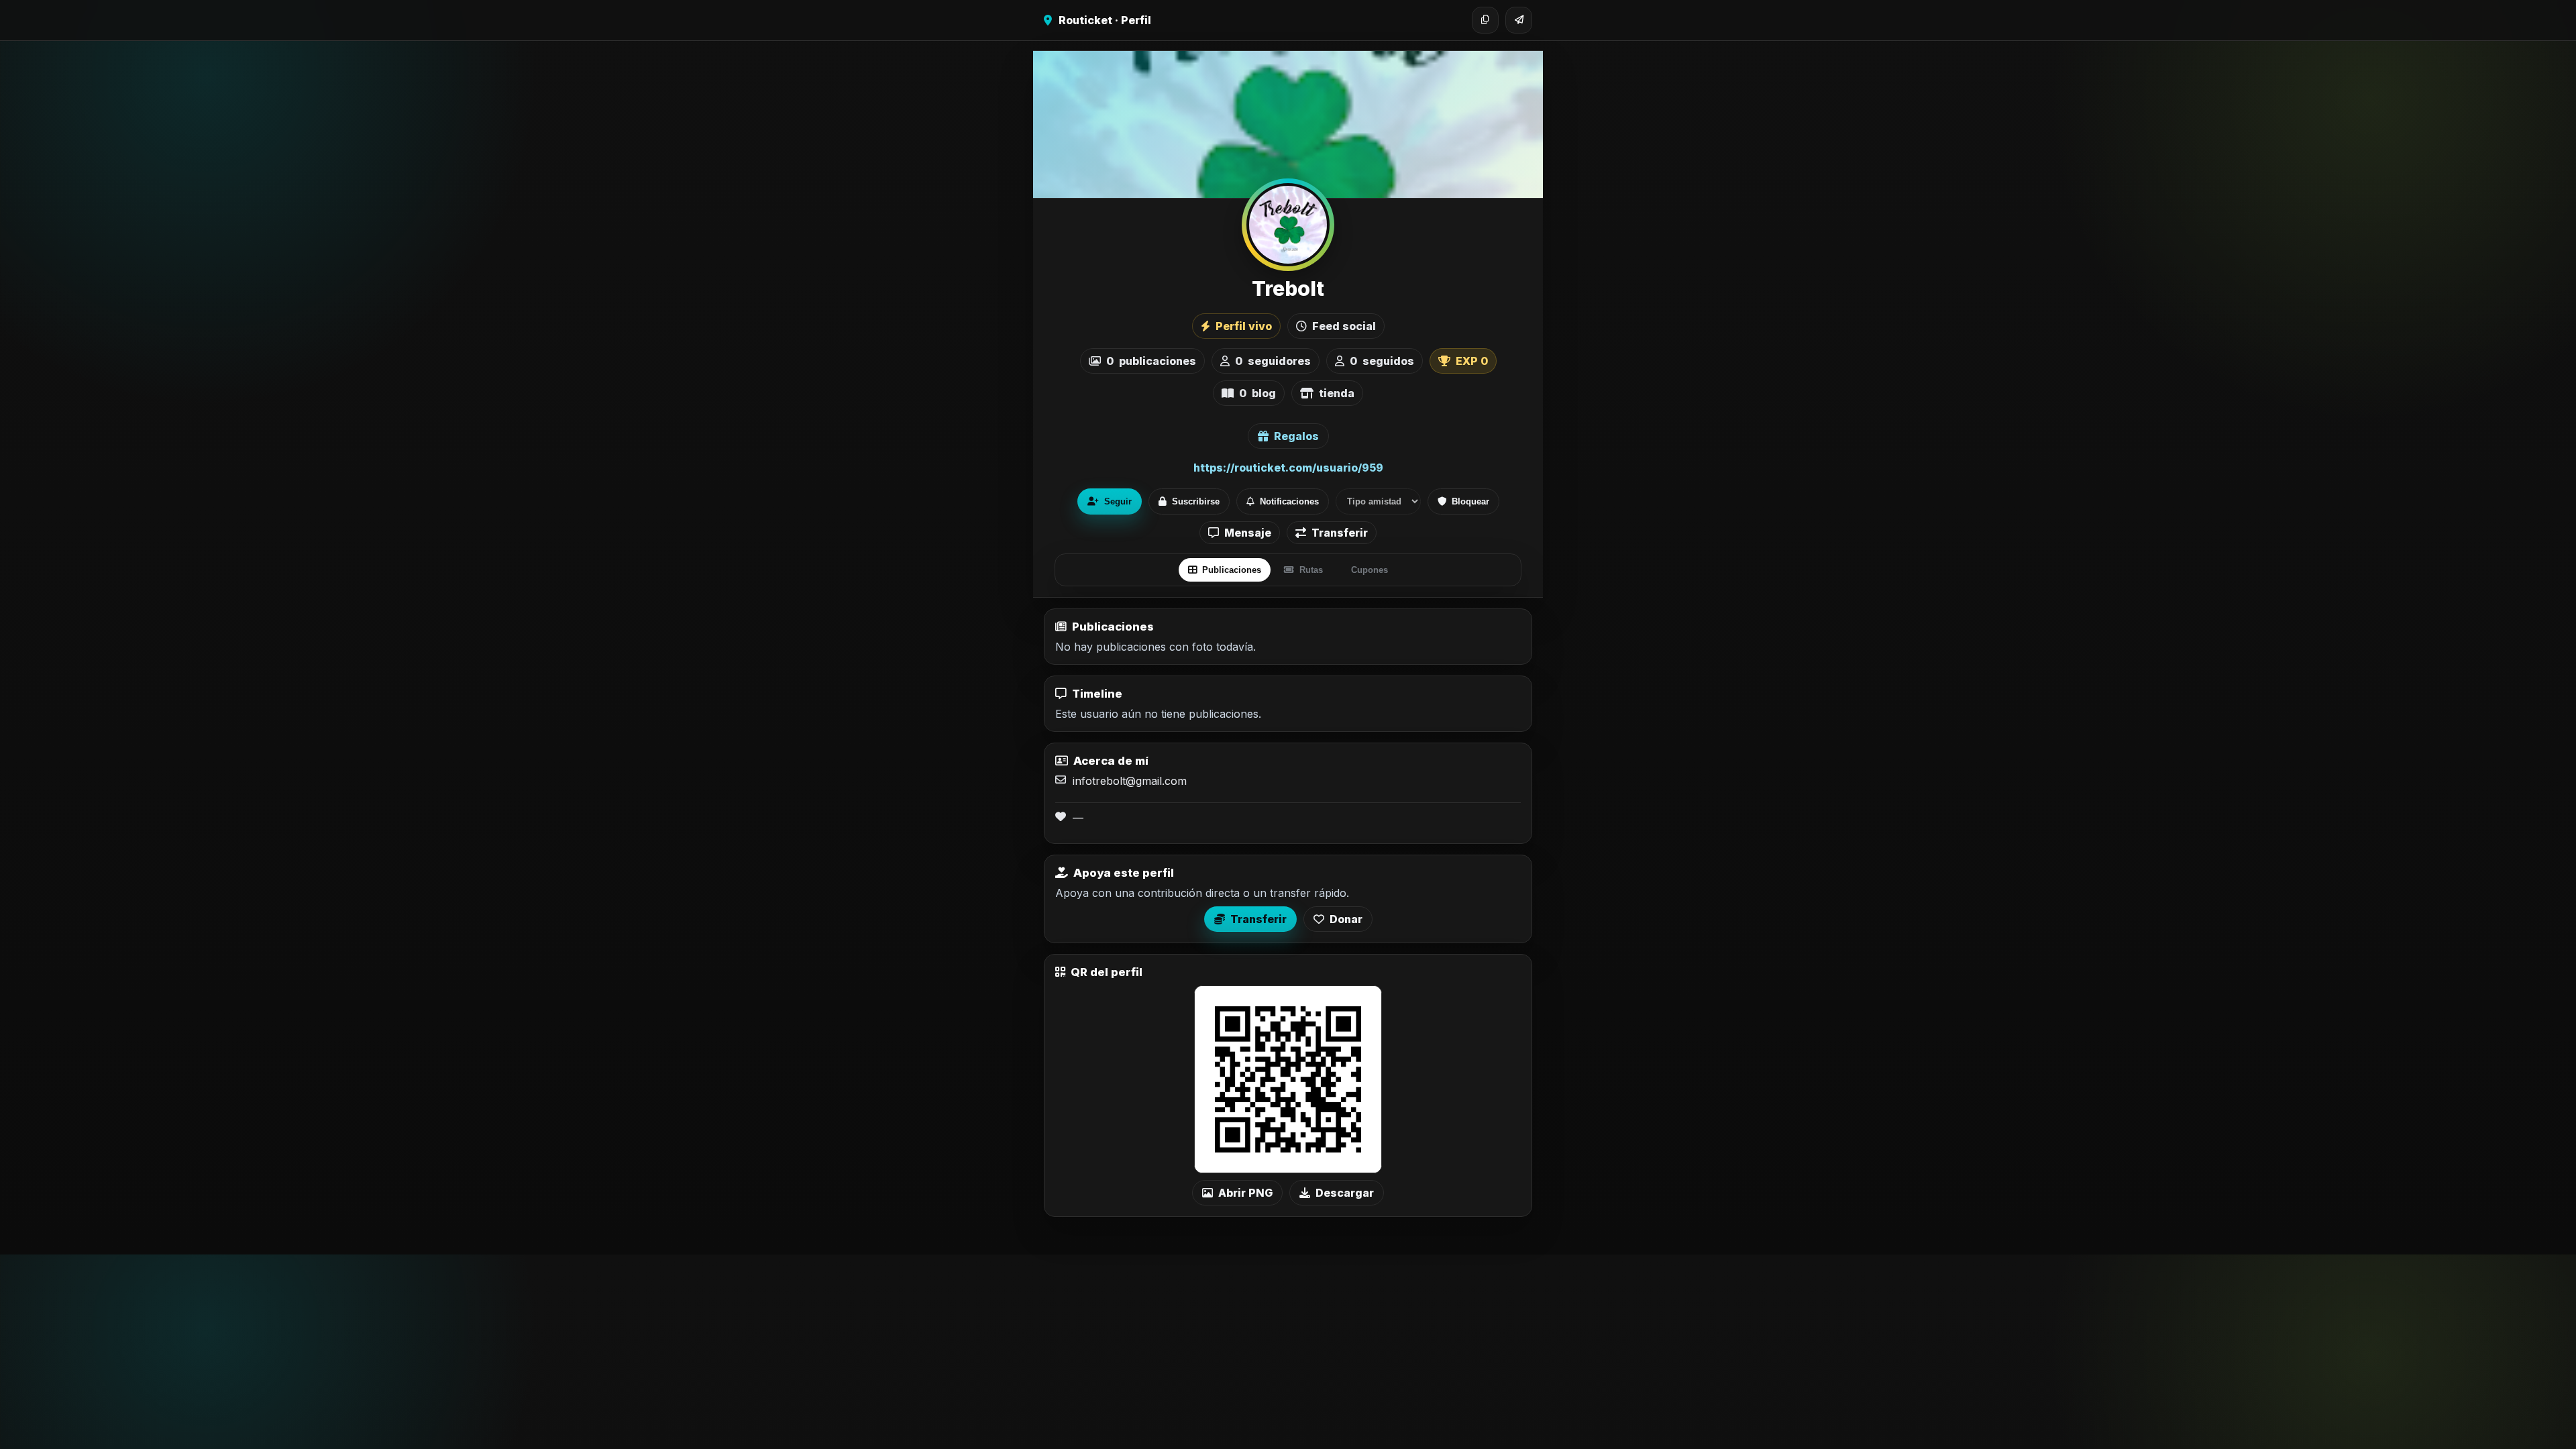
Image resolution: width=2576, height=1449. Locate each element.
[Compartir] (1519, 20)
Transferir (1340, 533)
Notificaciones (1289, 501)
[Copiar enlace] (1485, 20)
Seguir (1118, 501)
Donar (1346, 919)
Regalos (1296, 436)
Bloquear (1470, 501)
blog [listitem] (1257, 393)
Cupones (1370, 570)
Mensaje (1248, 533)
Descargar (1345, 1193)
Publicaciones (1232, 570)
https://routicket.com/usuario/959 (1288, 468)
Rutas (1311, 570)
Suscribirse (1196, 501)
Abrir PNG (1245, 1193)
